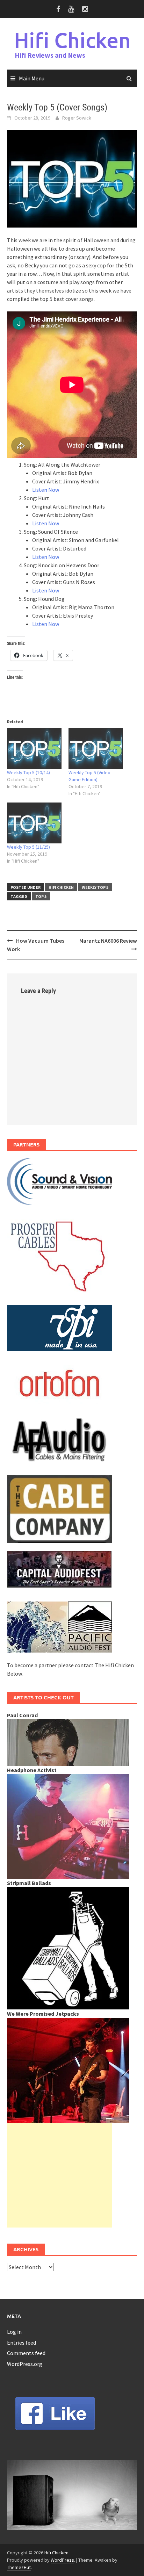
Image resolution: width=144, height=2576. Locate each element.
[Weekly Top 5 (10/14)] (34, 749)
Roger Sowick (77, 118)
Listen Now (46, 490)
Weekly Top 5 (95, 887)
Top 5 (41, 896)
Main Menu (32, 78)
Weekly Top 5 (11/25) (28, 847)
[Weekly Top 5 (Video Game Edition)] (96, 749)
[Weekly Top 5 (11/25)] (34, 823)
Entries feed (21, 2343)
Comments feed (26, 2353)
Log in (14, 2332)
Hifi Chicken (72, 40)
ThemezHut (19, 2567)
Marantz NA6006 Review (108, 941)
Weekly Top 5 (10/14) (28, 772)
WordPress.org (25, 2364)
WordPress (62, 2560)
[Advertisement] (59, 2175)
